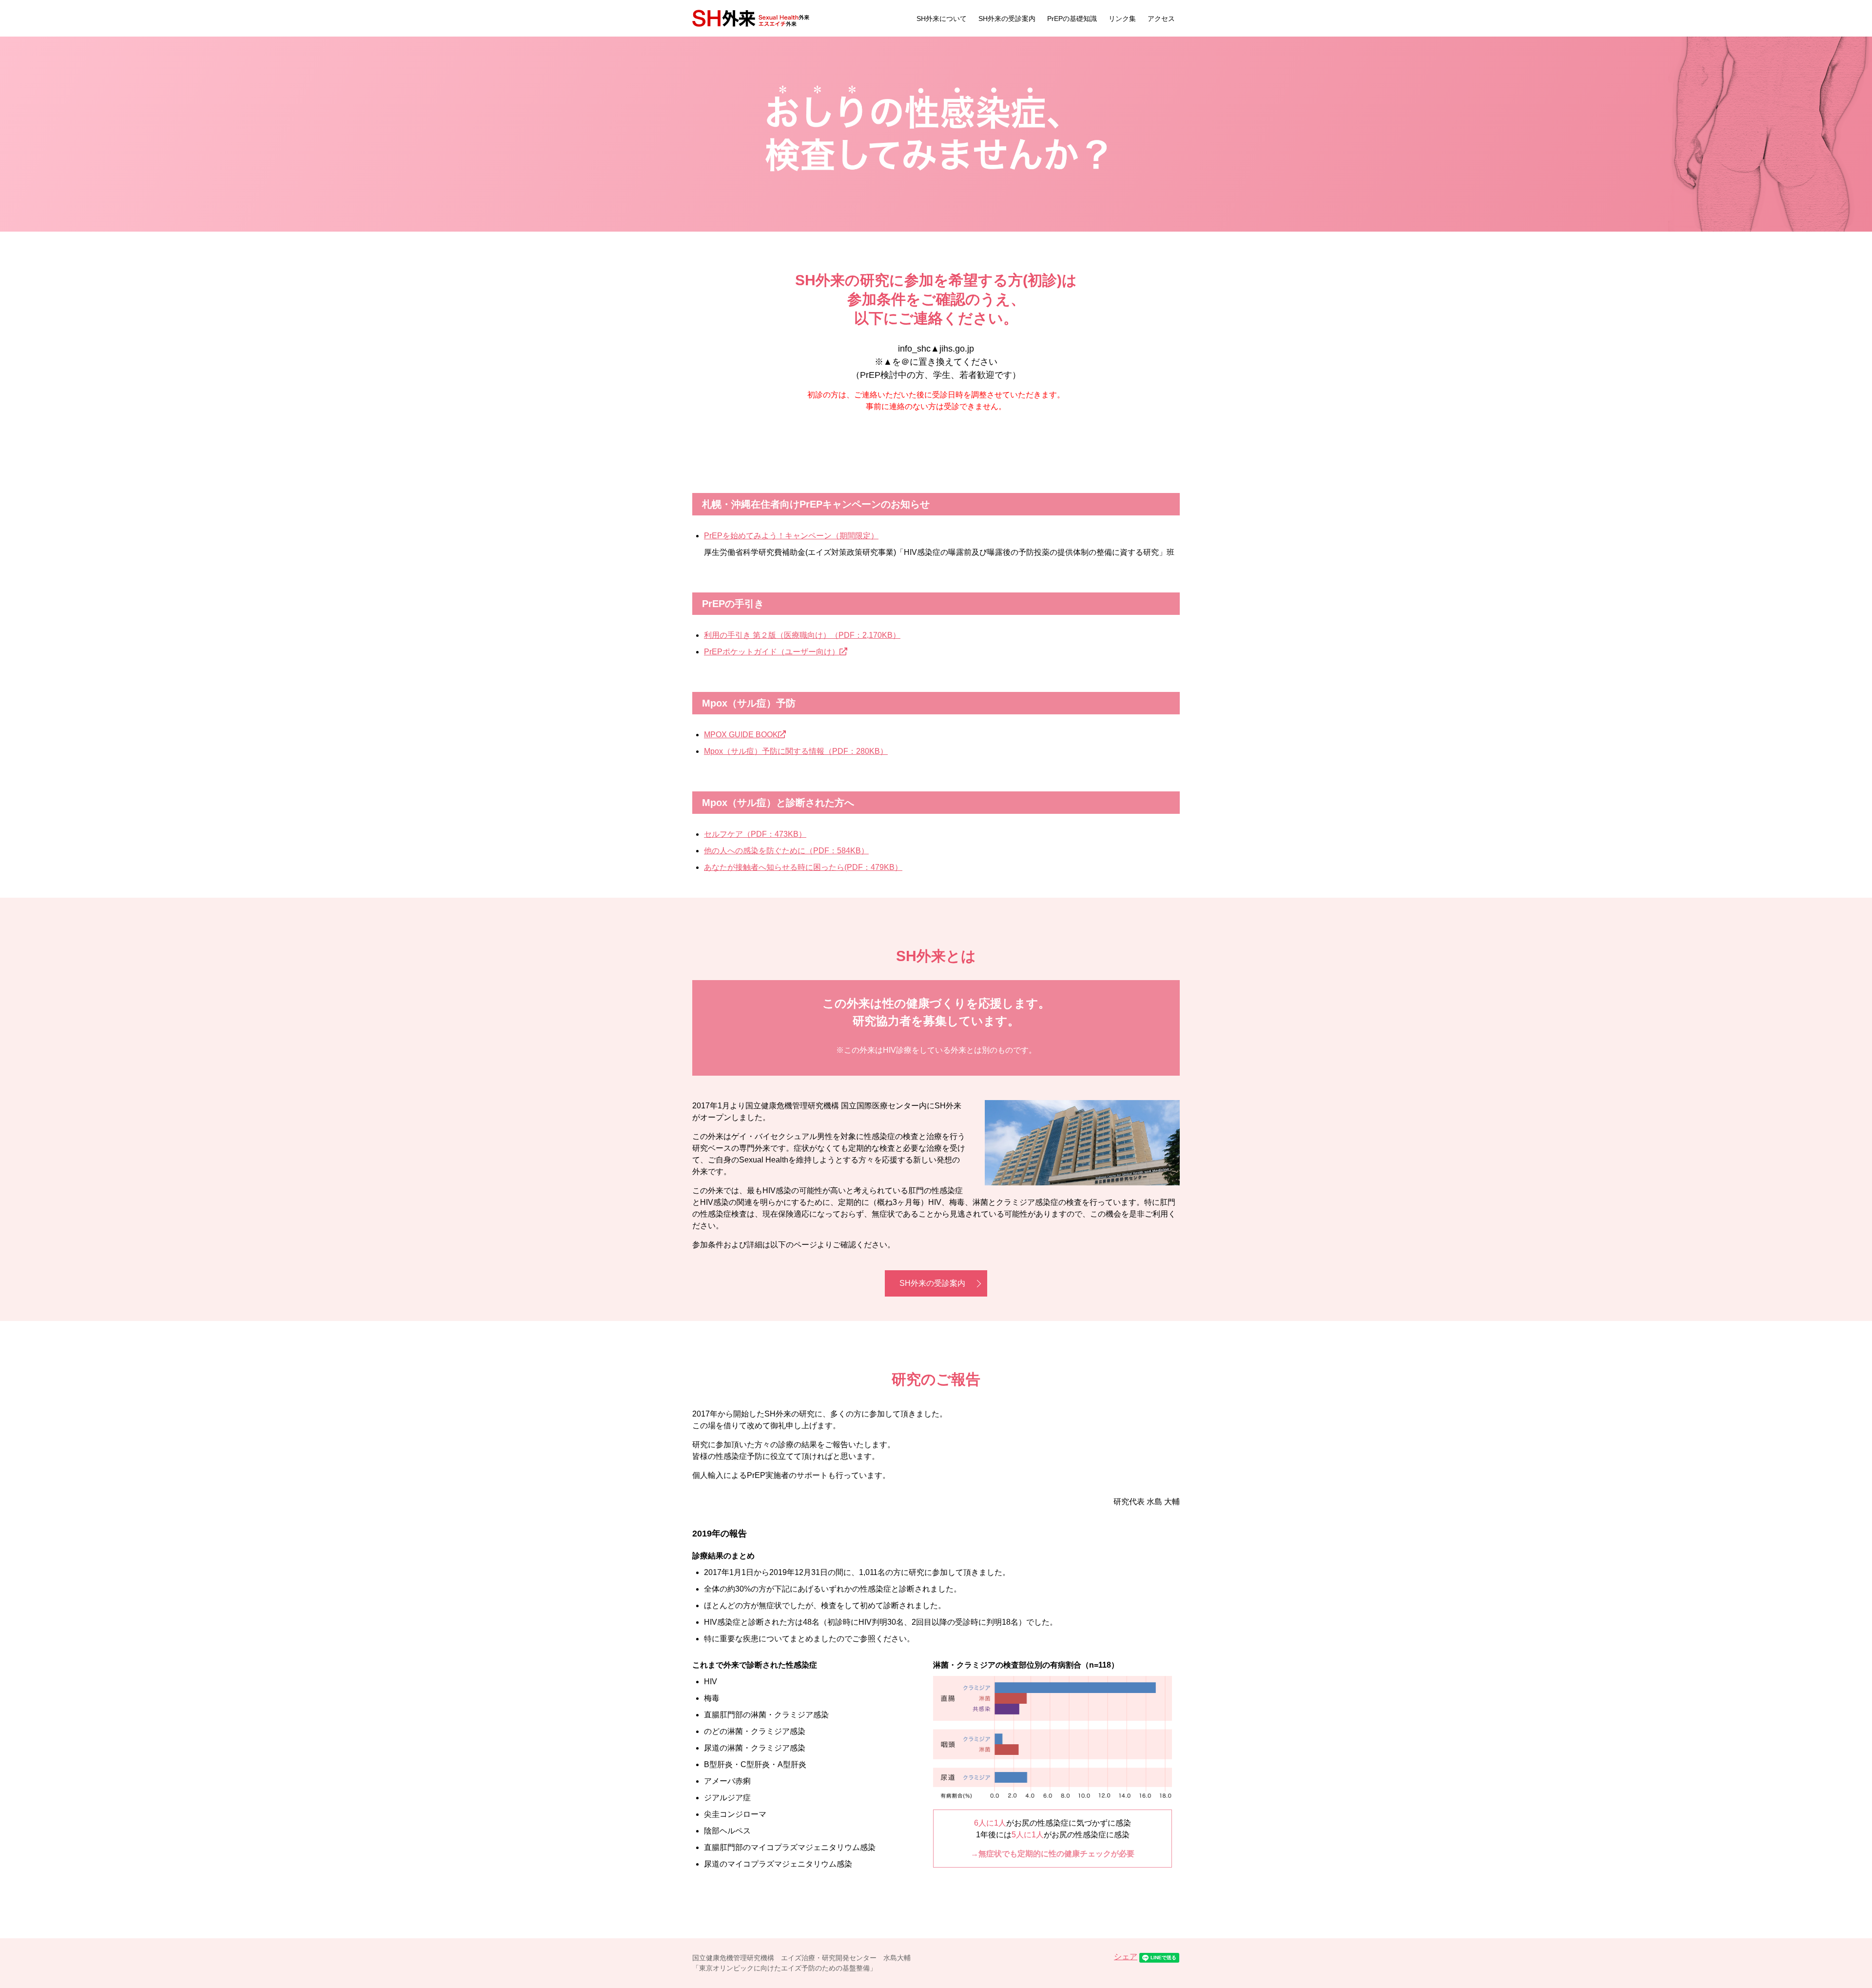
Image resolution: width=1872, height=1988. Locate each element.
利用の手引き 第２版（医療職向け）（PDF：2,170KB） (802, 635)
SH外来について (942, 19)
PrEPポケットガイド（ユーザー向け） (772, 652)
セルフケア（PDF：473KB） (755, 834)
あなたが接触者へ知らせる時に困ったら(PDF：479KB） (803, 867)
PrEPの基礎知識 (1072, 19)
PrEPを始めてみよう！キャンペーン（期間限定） (791, 536)
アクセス (1161, 19)
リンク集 (1122, 19)
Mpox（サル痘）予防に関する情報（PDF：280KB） (796, 751)
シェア (1126, 1957)
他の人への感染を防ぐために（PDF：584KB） (786, 851)
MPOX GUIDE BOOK (741, 735)
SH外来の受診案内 (1007, 19)
